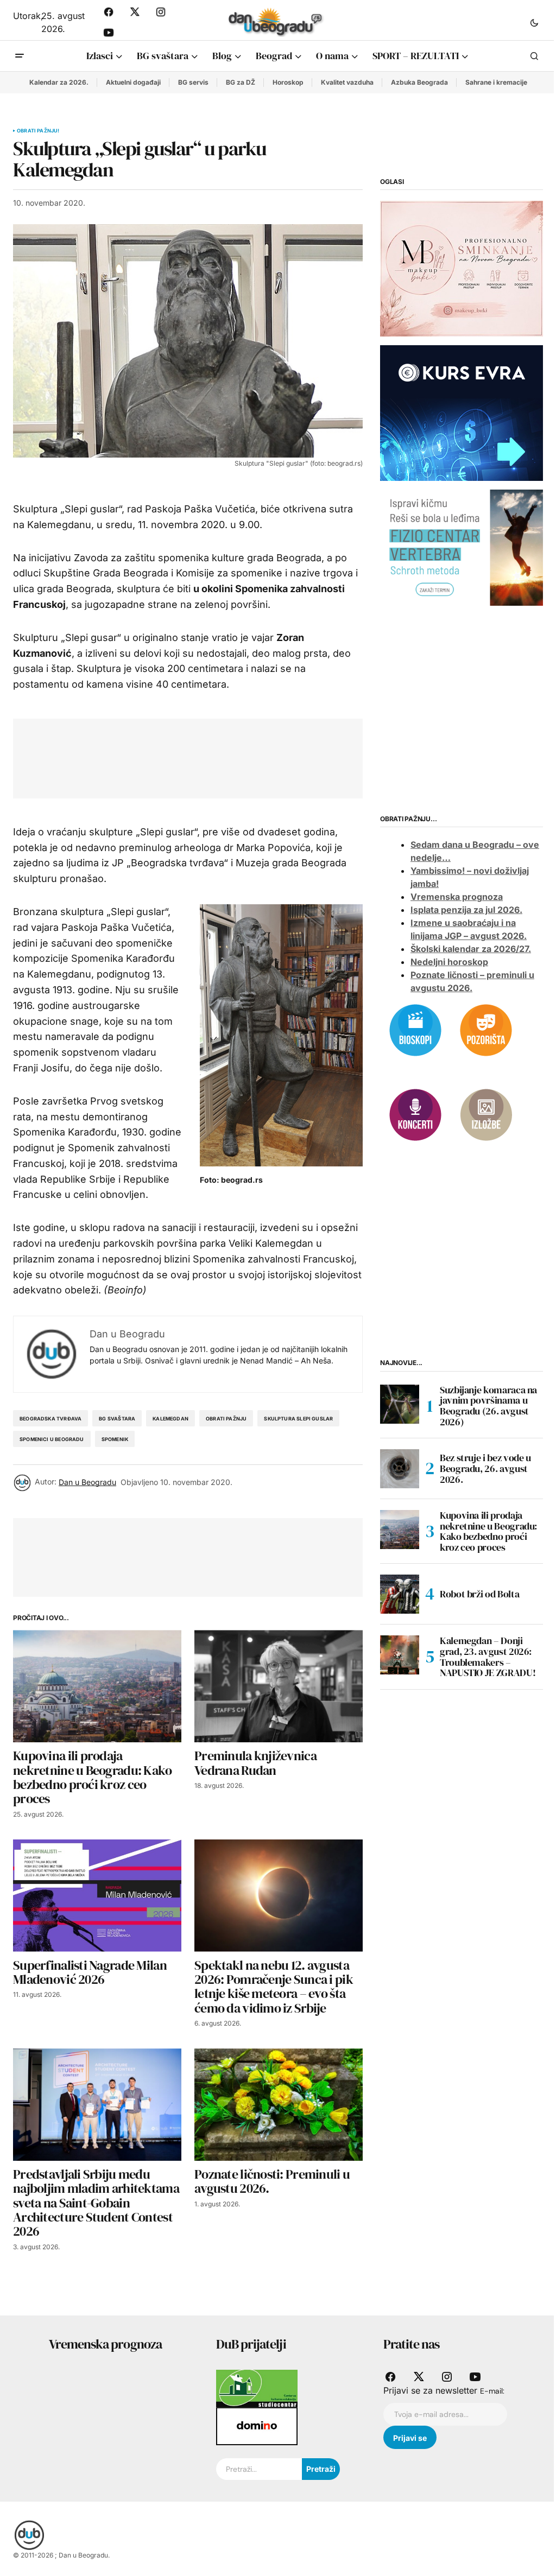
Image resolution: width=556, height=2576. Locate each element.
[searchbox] (259, 2469)
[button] (534, 22)
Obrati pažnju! (38, 131)
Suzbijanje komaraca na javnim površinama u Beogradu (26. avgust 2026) (488, 1406)
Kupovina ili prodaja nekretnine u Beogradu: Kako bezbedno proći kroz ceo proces (488, 1531)
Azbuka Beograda (419, 82)
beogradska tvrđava (50, 1419)
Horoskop (288, 82)
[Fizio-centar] (462, 547)
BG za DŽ (241, 82)
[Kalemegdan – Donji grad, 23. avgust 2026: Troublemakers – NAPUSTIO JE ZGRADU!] (400, 1655)
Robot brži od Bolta (479, 1594)
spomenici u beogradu (52, 1439)
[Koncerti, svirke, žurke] (415, 1114)
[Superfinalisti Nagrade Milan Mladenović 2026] (97, 1896)
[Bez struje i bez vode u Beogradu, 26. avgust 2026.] (400, 1469)
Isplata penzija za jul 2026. (466, 910)
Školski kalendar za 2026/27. (471, 949)
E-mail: (492, 2391)
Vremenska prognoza (457, 897)
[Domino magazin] (257, 2426)
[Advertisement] (224, 756)
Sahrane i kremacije (496, 82)
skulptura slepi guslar (298, 1419)
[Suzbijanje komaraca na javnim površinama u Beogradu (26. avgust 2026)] (400, 1404)
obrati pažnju (226, 1419)
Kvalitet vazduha (347, 82)
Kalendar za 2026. (59, 82)
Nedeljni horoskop (449, 962)
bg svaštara (117, 1419)
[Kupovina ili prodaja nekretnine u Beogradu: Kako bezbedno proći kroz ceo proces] (97, 1686)
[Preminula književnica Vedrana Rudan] (279, 1686)
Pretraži (321, 2469)
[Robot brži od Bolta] (400, 1594)
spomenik (115, 1439)
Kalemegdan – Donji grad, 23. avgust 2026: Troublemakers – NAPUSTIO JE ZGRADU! (488, 1657)
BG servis (193, 82)
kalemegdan (170, 1419)
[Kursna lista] (462, 268)
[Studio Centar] (257, 2388)
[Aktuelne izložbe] (486, 1114)
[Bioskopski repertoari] (415, 1030)
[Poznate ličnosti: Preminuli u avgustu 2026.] (279, 2105)
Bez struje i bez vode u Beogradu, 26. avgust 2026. (485, 1468)
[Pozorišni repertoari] (486, 1030)
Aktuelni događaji (133, 82)
